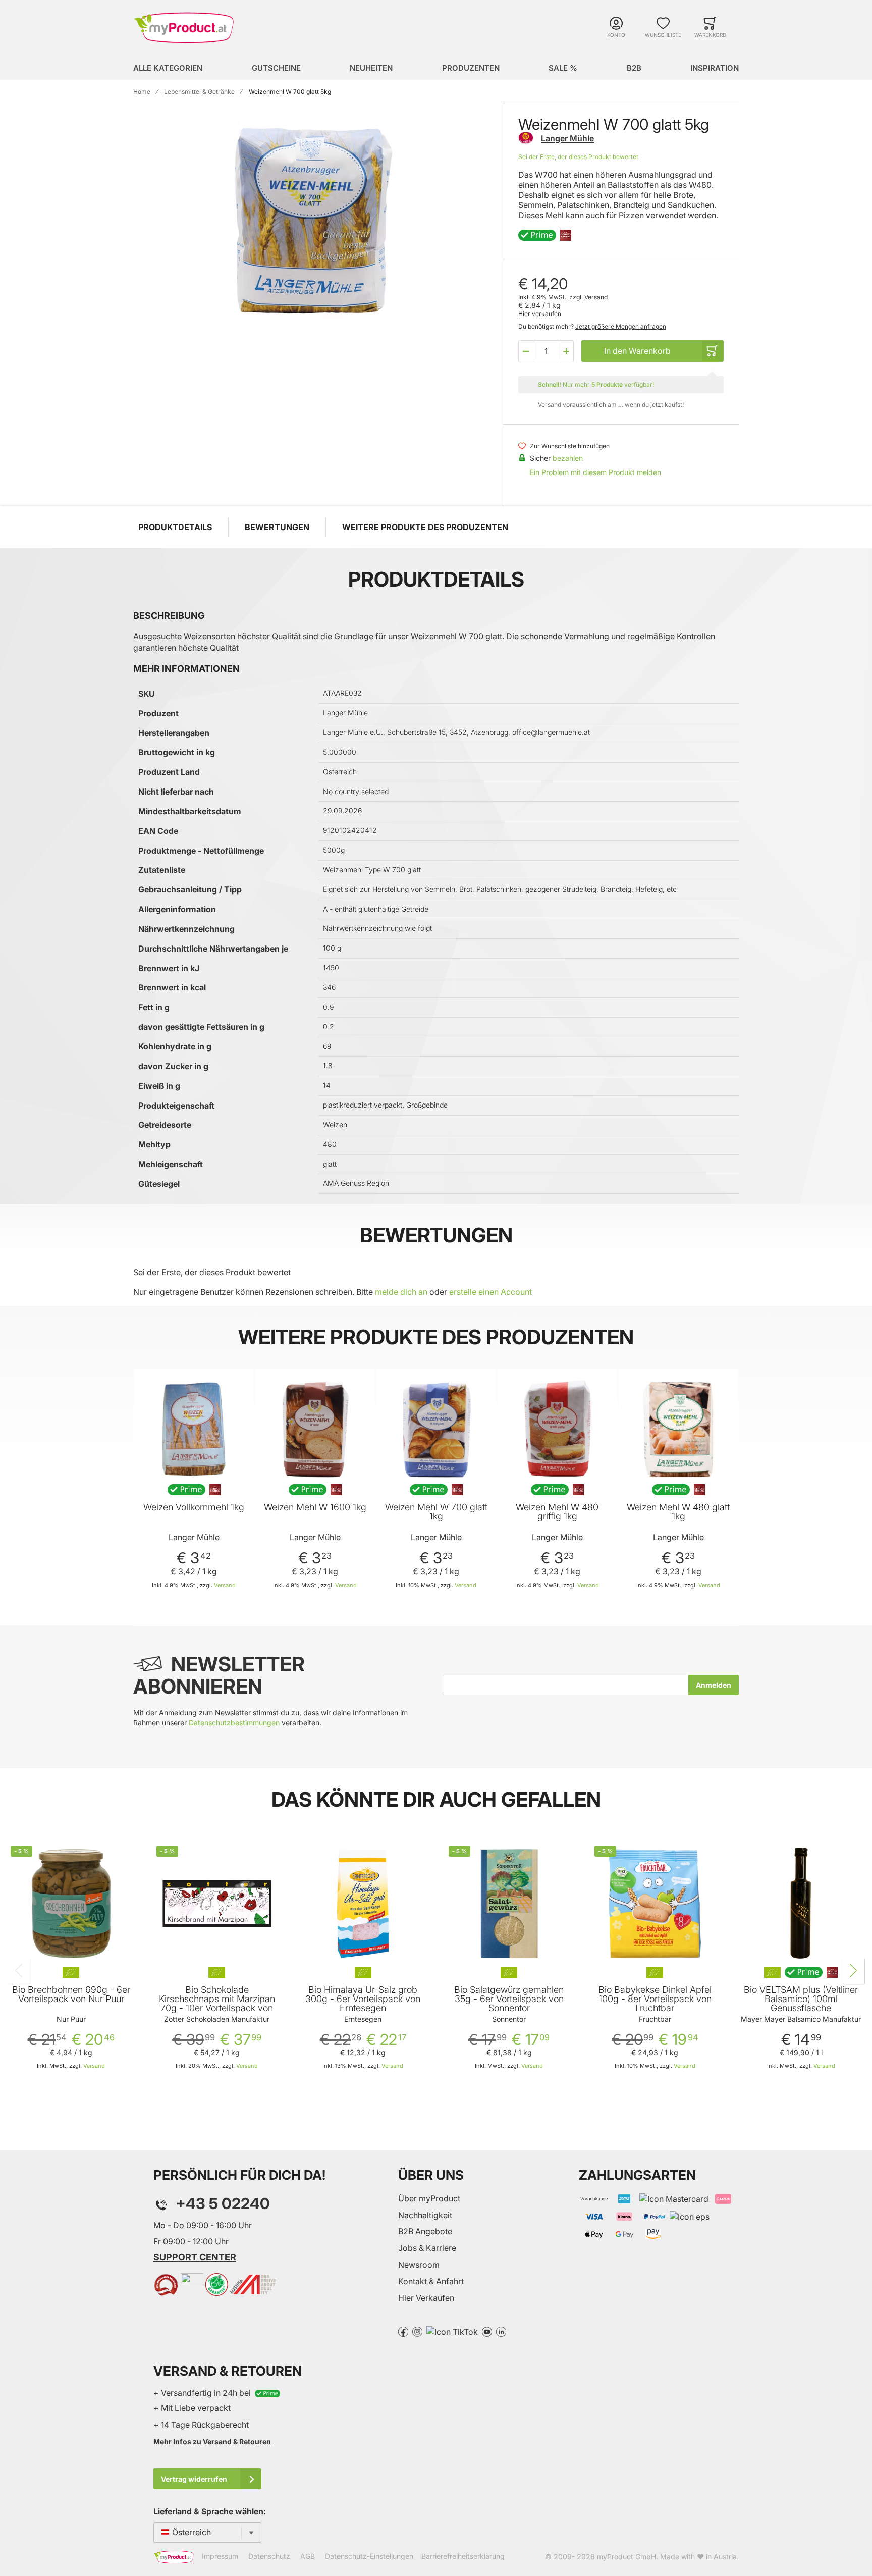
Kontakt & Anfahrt (431, 2281)
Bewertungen (277, 527)
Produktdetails (175, 527)
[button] (526, 351)
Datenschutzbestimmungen (234, 1723)
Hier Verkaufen (426, 2298)
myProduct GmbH (626, 2557)
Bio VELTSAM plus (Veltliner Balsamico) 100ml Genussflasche (801, 1999)
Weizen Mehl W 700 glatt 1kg (436, 1512)
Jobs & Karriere (427, 2248)
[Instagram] (417, 2331)
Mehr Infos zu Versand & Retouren (212, 2441)
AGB (308, 2556)
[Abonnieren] (714, 1685)
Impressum (220, 2556)
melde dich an (401, 1292)
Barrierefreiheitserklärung (463, 2556)
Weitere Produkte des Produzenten (425, 527)
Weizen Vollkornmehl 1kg (194, 1507)
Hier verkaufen (540, 314)
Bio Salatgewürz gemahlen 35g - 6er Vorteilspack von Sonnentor (509, 1999)
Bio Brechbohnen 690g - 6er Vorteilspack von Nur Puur (71, 1994)
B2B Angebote (425, 2231)
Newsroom (419, 2265)
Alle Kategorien (168, 68)
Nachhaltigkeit (425, 2215)
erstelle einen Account (490, 1292)
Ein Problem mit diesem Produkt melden (595, 472)
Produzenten (471, 68)
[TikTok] (452, 2331)
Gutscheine (276, 68)
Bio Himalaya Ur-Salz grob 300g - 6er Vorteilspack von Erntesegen (363, 1999)
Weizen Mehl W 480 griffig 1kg (557, 1512)
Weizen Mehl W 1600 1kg (315, 1507)
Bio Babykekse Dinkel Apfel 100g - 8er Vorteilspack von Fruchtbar (655, 1999)
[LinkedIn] (501, 2331)
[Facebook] (403, 2331)
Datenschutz (269, 2556)
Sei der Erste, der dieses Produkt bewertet (578, 157)
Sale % (563, 68)
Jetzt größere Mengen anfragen (621, 326)
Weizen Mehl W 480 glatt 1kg (678, 1512)
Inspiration (715, 68)
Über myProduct (429, 2198)
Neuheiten (371, 68)
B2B (634, 68)
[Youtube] (487, 2331)
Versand (596, 297)
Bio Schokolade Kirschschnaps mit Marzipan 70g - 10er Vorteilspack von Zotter (217, 2004)
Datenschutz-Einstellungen (369, 2556)
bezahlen (568, 458)
